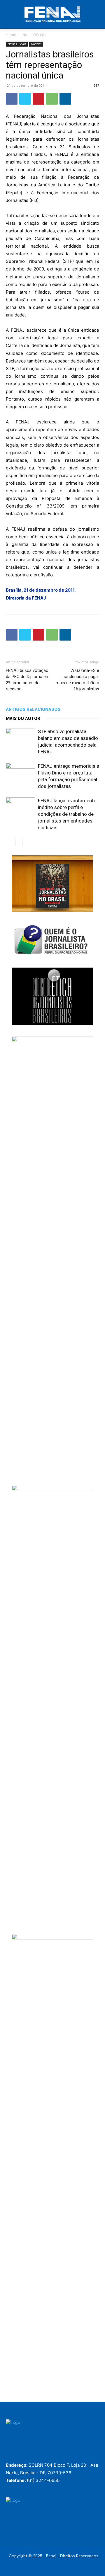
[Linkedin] (65, 99)
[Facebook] (12, 99)
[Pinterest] (38, 99)
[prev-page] (9, 842)
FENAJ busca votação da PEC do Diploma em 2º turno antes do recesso (28, 680)
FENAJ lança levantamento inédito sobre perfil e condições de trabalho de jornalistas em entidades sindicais (67, 814)
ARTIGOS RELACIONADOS (33, 709)
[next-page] (19, 842)
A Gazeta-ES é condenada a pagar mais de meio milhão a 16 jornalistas (77, 680)
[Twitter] (25, 99)
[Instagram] (26, 2454)
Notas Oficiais (34, 35)
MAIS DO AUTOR (23, 719)
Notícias (36, 44)
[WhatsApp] (52, 99)
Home (11, 35)
